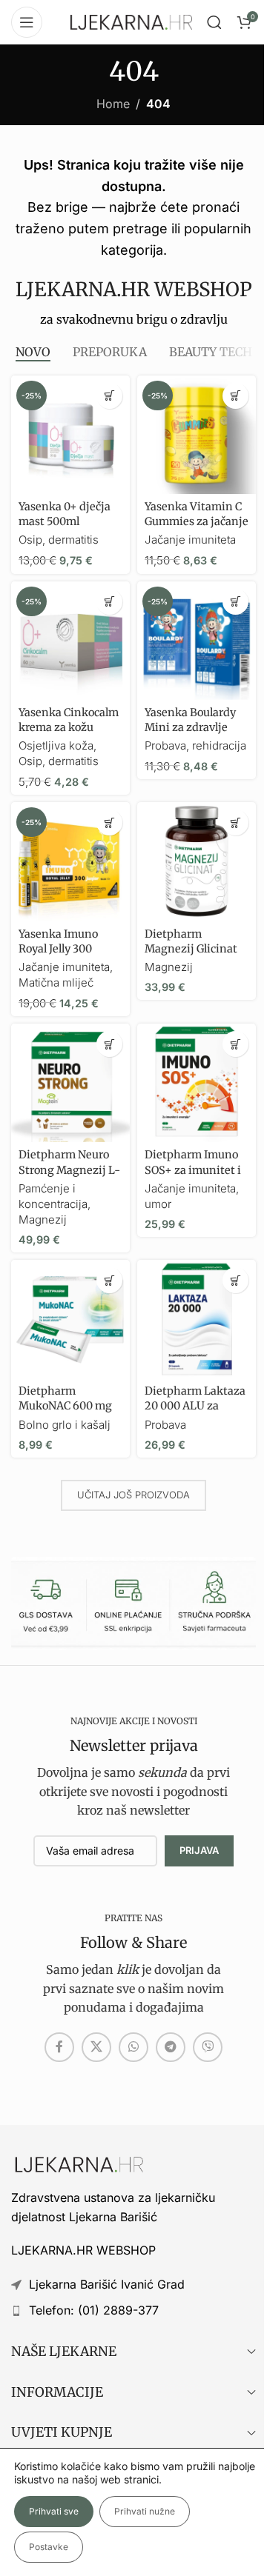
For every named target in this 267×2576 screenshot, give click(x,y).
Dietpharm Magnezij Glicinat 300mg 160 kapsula (194, 949)
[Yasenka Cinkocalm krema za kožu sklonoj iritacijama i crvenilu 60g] (70, 641)
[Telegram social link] (171, 2047)
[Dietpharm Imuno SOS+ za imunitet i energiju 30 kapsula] (197, 1083)
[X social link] (96, 2047)
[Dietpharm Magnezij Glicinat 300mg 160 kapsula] (197, 861)
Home (113, 104)
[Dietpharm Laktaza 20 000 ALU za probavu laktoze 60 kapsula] (197, 1319)
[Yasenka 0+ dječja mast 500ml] (70, 435)
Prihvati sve (54, 2511)
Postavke (49, 2547)
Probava (165, 1425)
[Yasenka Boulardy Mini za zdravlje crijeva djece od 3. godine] (197, 641)
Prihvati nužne (145, 2511)
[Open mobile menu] (27, 22)
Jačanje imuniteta (190, 540)
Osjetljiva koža (56, 745)
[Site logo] (131, 21)
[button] (109, 396)
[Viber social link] (208, 2047)
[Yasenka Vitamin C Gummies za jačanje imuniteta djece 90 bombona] (197, 435)
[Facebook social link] (59, 2047)
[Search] (214, 22)
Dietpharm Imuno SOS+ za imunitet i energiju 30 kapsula (195, 1169)
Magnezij (169, 967)
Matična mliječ (56, 982)
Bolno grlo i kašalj (65, 1425)
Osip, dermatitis (59, 540)
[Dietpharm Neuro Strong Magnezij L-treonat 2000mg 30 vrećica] (70, 1083)
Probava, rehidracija (195, 745)
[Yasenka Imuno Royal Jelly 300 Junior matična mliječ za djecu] (70, 861)
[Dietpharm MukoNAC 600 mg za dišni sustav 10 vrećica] (70, 1319)
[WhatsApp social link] (133, 2047)
